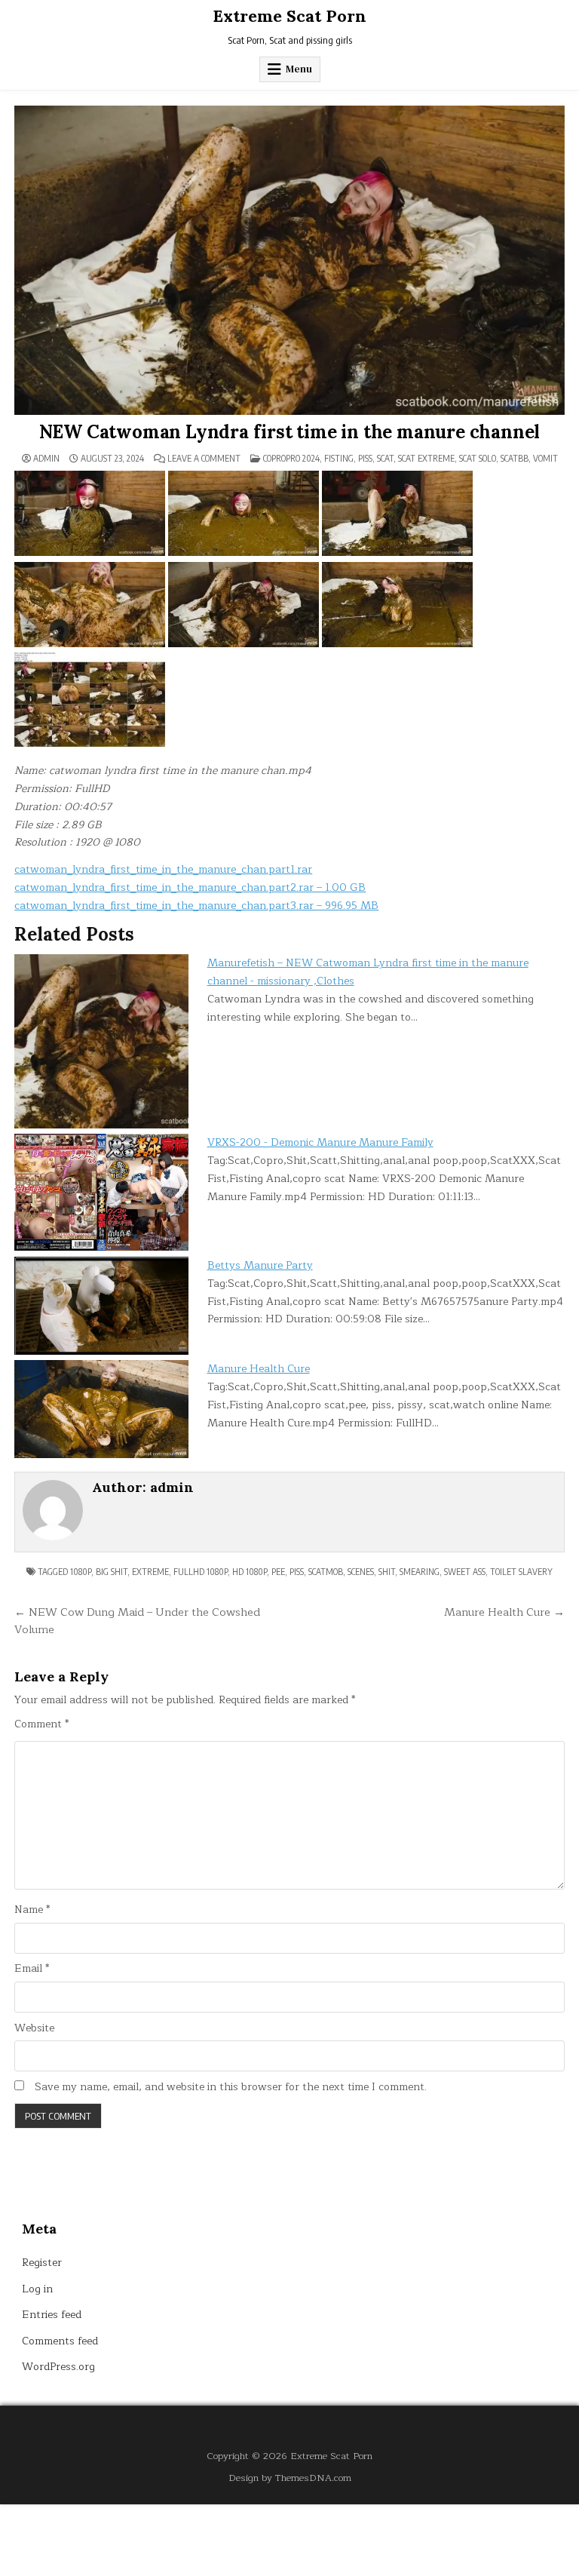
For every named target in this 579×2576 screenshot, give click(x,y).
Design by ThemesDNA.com (290, 2478)
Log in (37, 2289)
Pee (278, 1572)
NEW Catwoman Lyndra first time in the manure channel (290, 432)
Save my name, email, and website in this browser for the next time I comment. (231, 2087)
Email (32, 1969)
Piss (365, 458)
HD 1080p (250, 1572)
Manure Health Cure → (504, 1612)
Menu (299, 69)
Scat (385, 458)
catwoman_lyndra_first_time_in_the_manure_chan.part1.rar (163, 869)
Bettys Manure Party (260, 1265)
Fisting (339, 458)
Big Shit (112, 1572)
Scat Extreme (426, 458)
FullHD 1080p (201, 1572)
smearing (420, 1572)
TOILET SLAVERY (521, 1572)
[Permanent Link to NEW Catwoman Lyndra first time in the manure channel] (289, 260)
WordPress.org (58, 2367)
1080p (81, 1572)
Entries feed (52, 2315)
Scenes (361, 1572)
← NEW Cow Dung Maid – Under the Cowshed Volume (137, 1621)
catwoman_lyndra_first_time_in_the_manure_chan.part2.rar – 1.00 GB (190, 887)
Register (42, 2263)
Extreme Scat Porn (289, 16)
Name (32, 1910)
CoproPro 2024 (291, 458)
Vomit (545, 458)
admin (46, 459)
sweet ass (465, 1572)
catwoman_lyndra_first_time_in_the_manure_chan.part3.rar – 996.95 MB (196, 906)
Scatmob (326, 1572)
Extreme (150, 1572)
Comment (41, 1724)
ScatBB (515, 458)
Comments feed (60, 2341)
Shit (387, 1572)
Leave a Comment (204, 459)
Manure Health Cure (259, 1369)
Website (34, 2028)
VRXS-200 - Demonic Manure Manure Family (320, 1142)
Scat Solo (478, 458)
